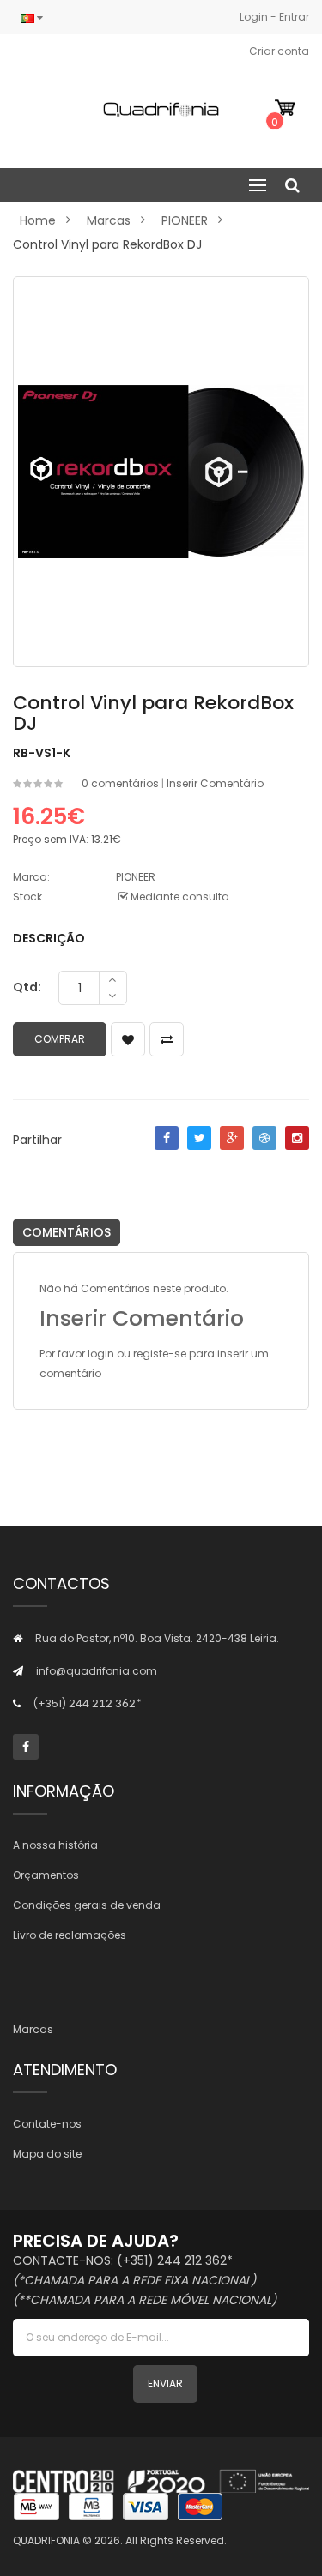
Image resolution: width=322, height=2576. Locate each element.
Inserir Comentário (215, 783)
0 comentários (120, 783)
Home (38, 220)
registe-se (160, 1354)
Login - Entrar (274, 17)
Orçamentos (46, 1875)
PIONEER (185, 220)
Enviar (165, 2383)
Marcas (109, 220)
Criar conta (279, 51)
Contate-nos (47, 2124)
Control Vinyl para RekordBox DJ (107, 244)
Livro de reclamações (70, 1935)
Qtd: (27, 987)
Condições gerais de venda (87, 1905)
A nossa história (55, 1845)
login (101, 1354)
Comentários (67, 1232)
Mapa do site (47, 2154)
